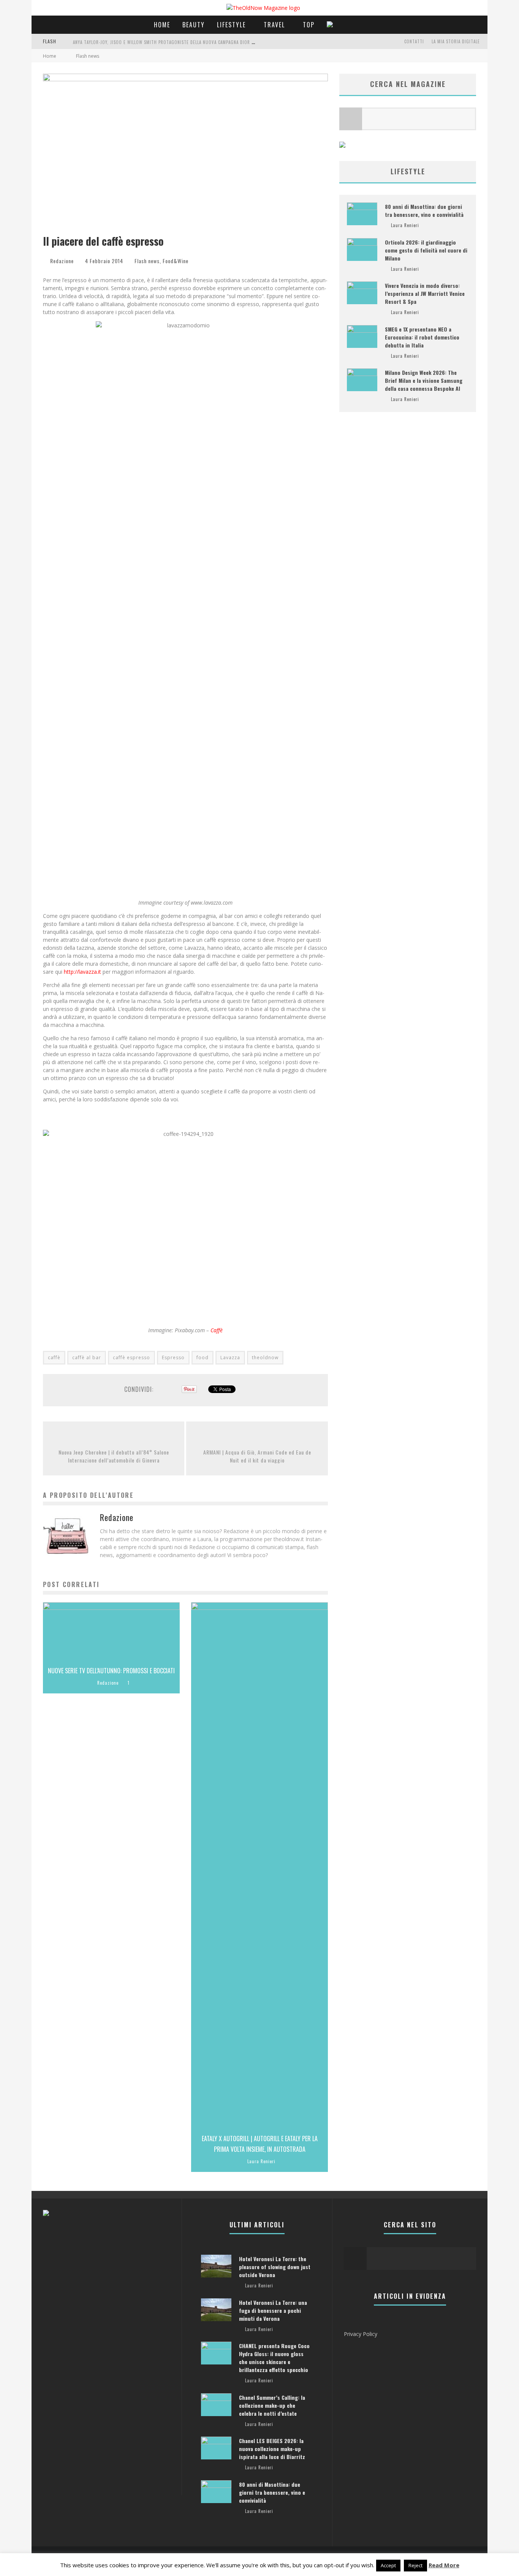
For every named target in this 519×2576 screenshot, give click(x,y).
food (203, 1357)
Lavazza (230, 1357)
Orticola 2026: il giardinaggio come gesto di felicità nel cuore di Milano (426, 250)
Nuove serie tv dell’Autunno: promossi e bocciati (111, 1671)
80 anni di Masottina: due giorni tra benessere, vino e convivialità (424, 210)
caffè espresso (131, 1357)
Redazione (62, 261)
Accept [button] (388, 2565)
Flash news (147, 261)
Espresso (173, 1357)
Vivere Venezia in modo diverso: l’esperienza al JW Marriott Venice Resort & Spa (425, 293)
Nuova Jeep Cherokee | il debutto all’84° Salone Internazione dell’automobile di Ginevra (114, 1456)
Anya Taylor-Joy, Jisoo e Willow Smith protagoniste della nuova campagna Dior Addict (169, 42)
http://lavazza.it (82, 972)
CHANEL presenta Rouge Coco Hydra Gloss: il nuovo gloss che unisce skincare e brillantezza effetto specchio (274, 2358)
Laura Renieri (261, 2161)
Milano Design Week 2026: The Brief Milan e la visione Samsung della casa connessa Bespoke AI (424, 380)
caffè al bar (87, 1357)
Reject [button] (415, 2565)
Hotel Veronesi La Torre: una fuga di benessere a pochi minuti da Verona (273, 2310)
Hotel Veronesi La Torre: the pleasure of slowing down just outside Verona (275, 2267)
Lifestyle (231, 25)
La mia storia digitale (456, 41)
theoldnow (265, 1357)
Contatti (414, 41)
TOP (309, 25)
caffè (54, 1357)
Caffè (217, 1330)
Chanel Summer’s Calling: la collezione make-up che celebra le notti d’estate (272, 2405)
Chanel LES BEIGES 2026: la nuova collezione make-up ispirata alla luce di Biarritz (272, 2449)
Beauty (194, 25)
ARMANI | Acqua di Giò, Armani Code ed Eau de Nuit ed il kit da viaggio (257, 1456)
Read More (444, 2565)
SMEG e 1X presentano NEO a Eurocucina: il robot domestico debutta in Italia (422, 337)
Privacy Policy (361, 2334)
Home (162, 25)
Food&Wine (176, 261)
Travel (274, 25)
